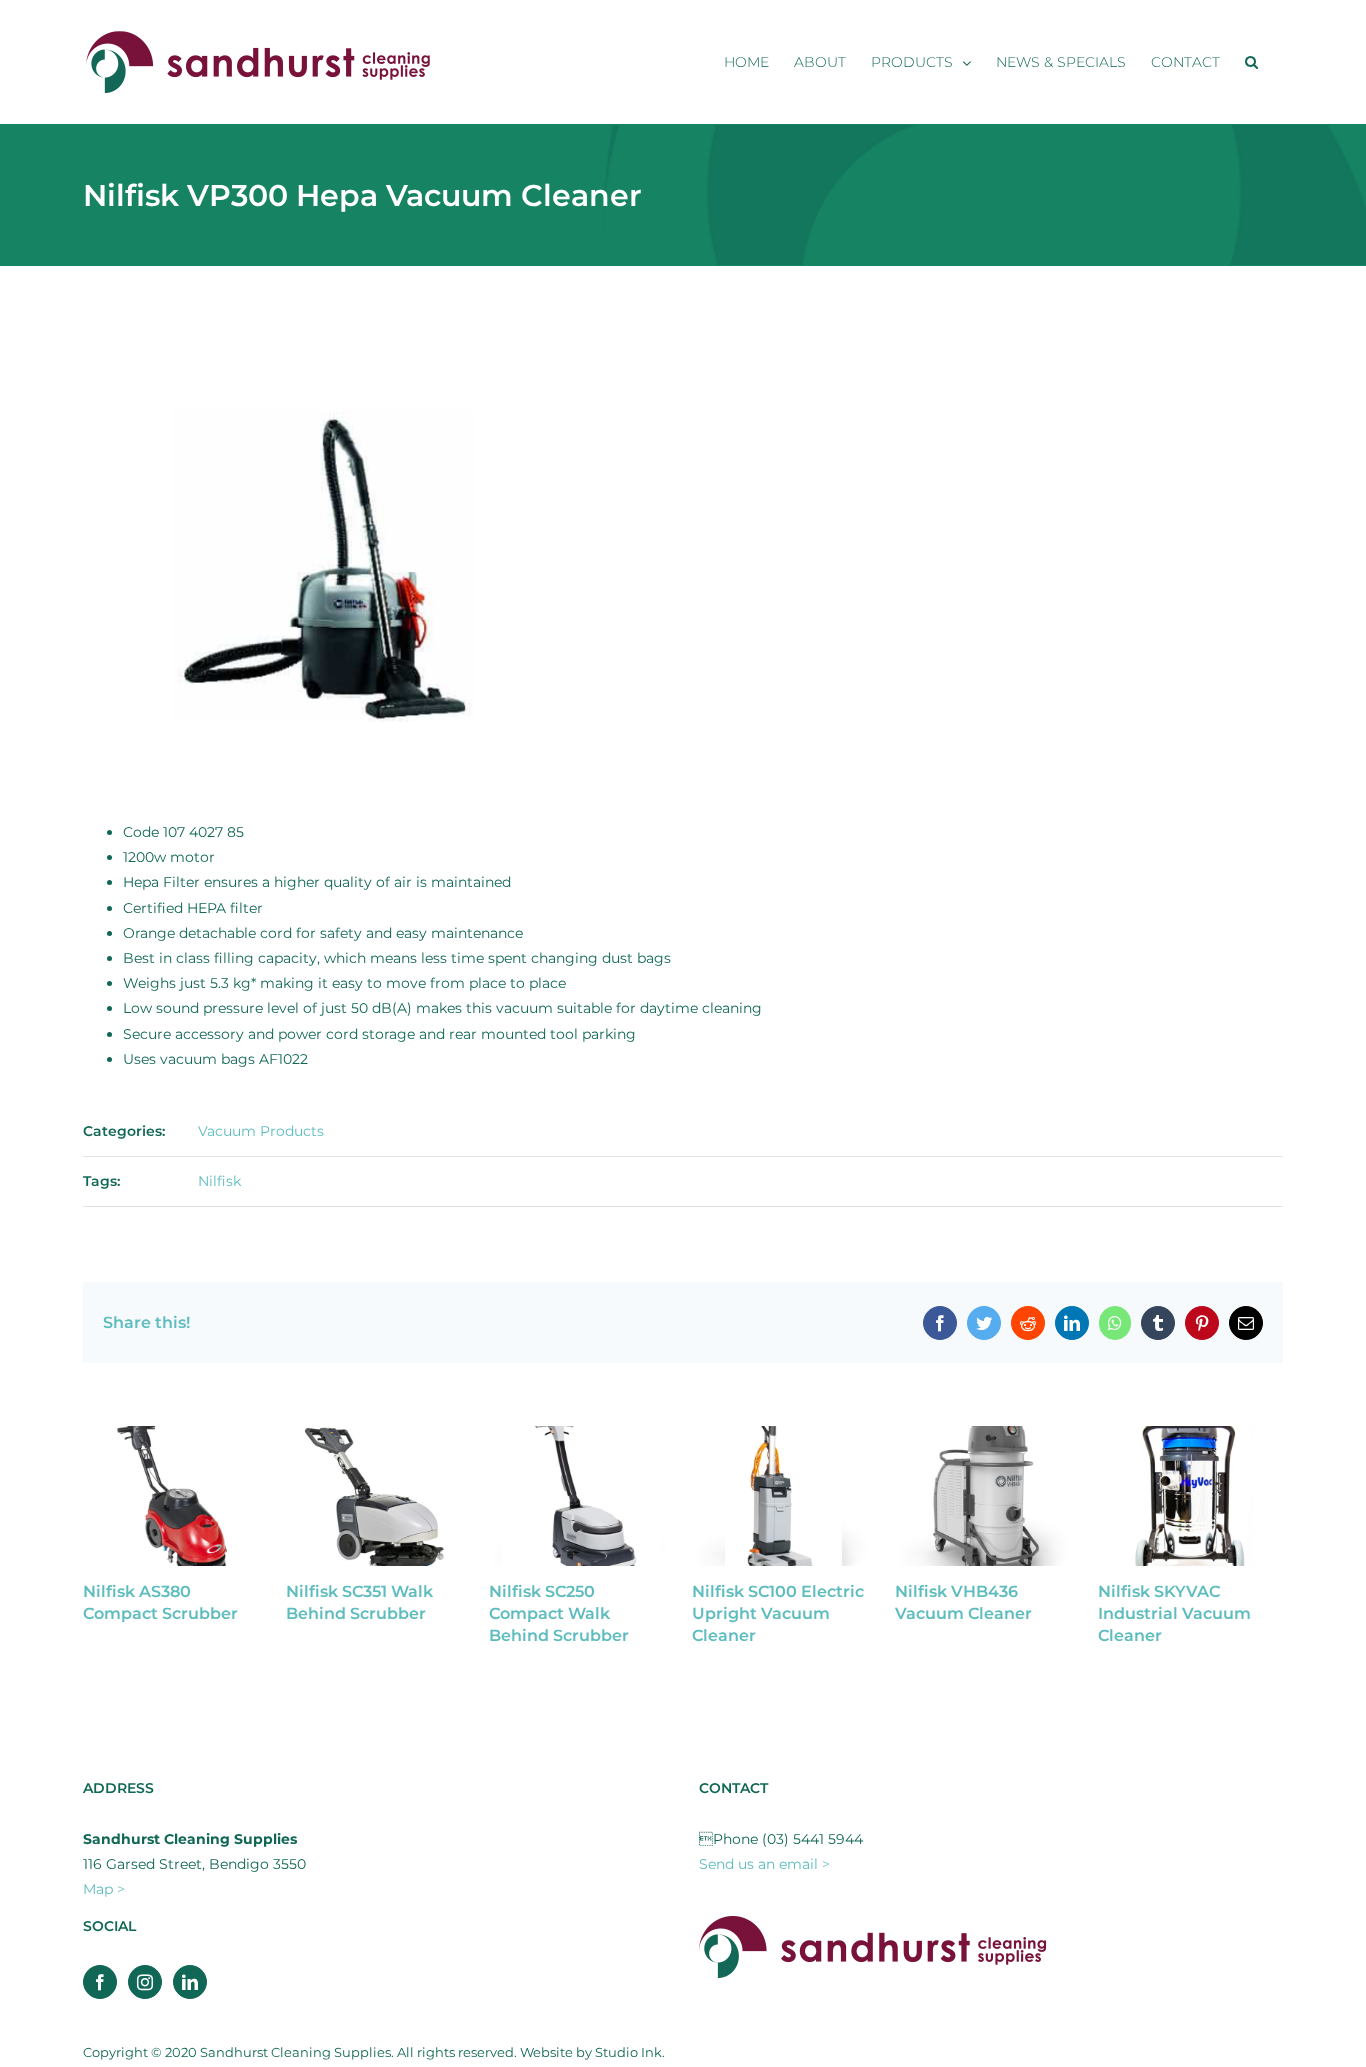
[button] (1251, 62)
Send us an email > (764, 1864)
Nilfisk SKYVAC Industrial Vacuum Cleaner (1174, 1613)
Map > (104, 1889)
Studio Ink (628, 2052)
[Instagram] (145, 1982)
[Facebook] (100, 1982)
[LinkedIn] (190, 1982)
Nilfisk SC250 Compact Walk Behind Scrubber (559, 1613)
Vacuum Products (261, 1131)
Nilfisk (219, 1181)
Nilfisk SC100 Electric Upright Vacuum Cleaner (778, 1613)
